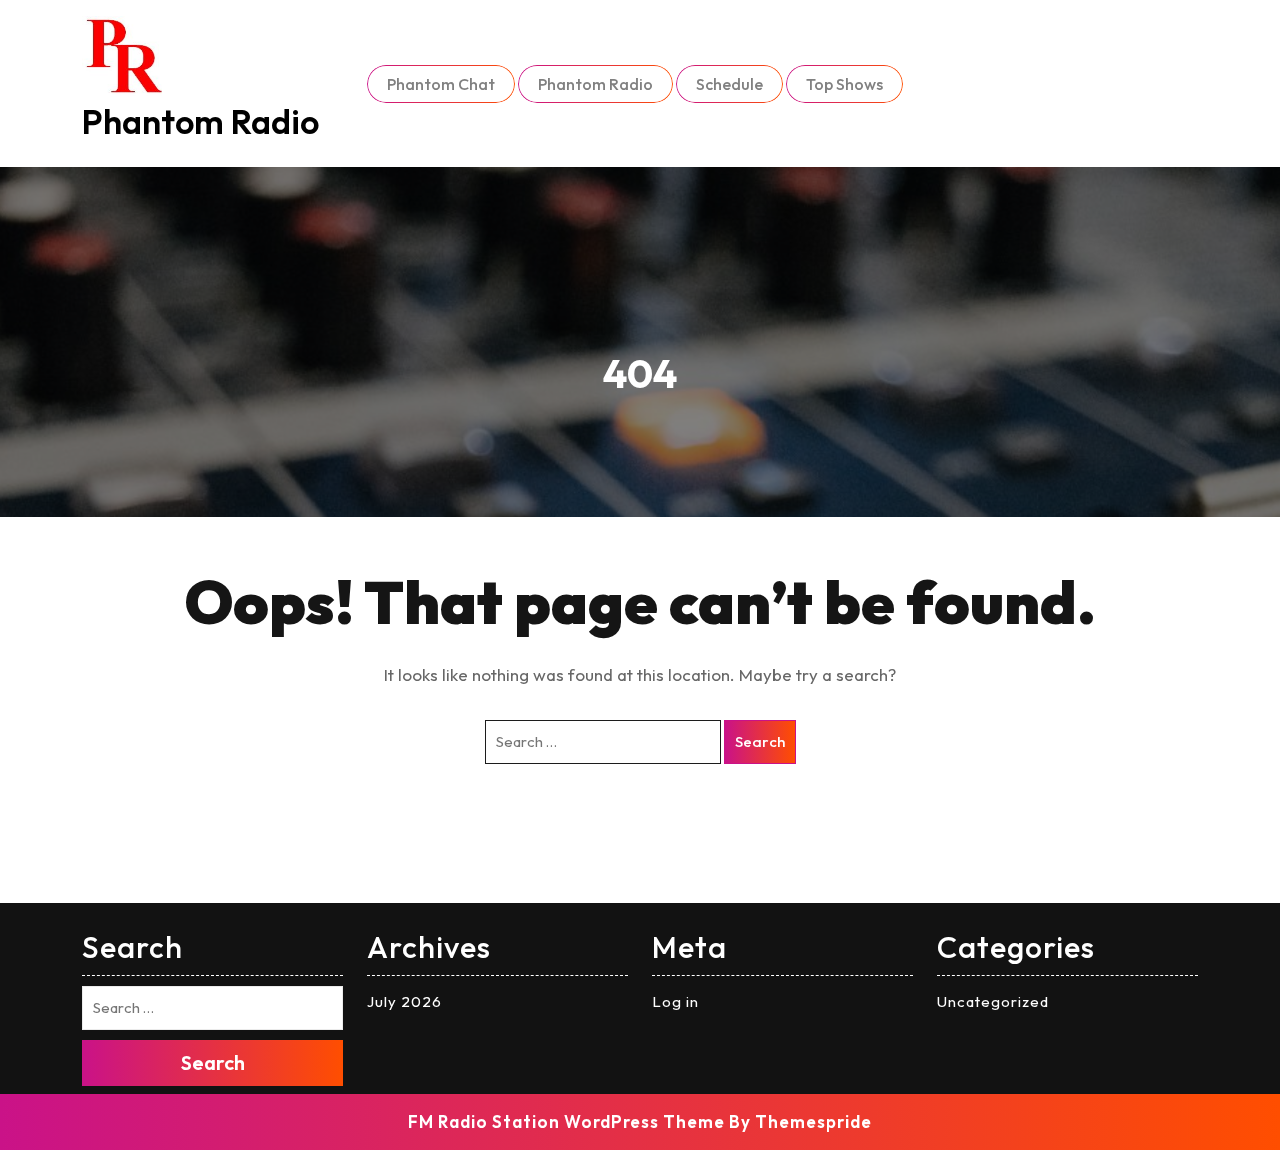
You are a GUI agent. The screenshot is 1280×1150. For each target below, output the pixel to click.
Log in (675, 1001)
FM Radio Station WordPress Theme (566, 1121)
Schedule (729, 84)
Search (760, 741)
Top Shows (844, 84)
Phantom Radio (200, 121)
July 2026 (404, 1001)
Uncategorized (993, 1001)
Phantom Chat (441, 84)
